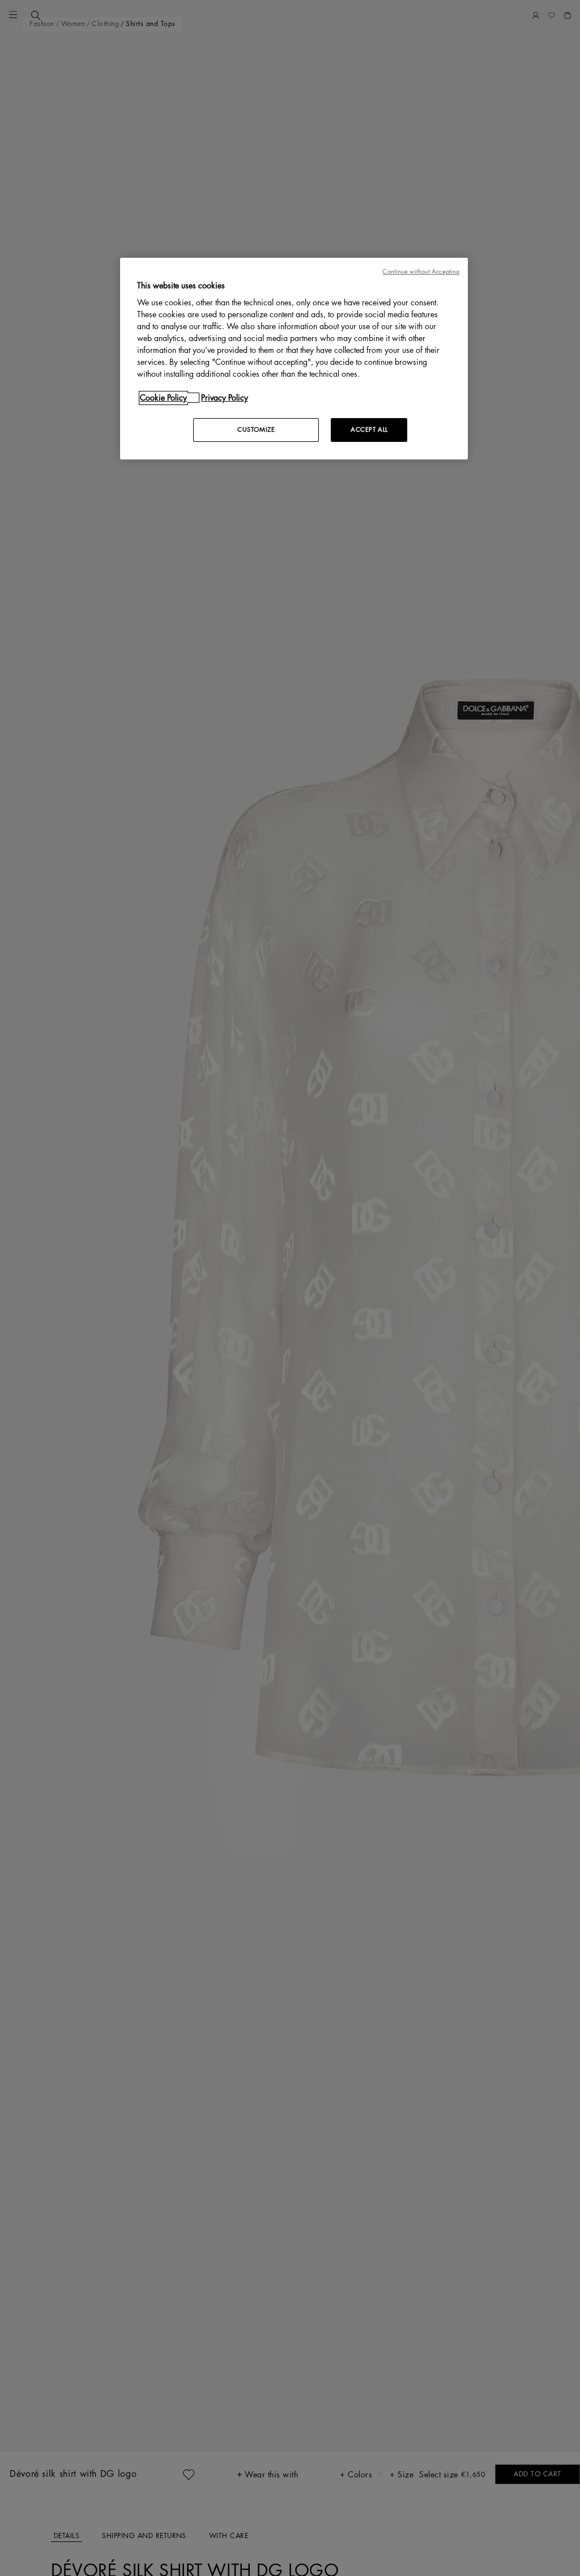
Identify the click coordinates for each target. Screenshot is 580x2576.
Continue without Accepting (421, 272)
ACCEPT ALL (369, 430)
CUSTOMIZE (256, 430)
